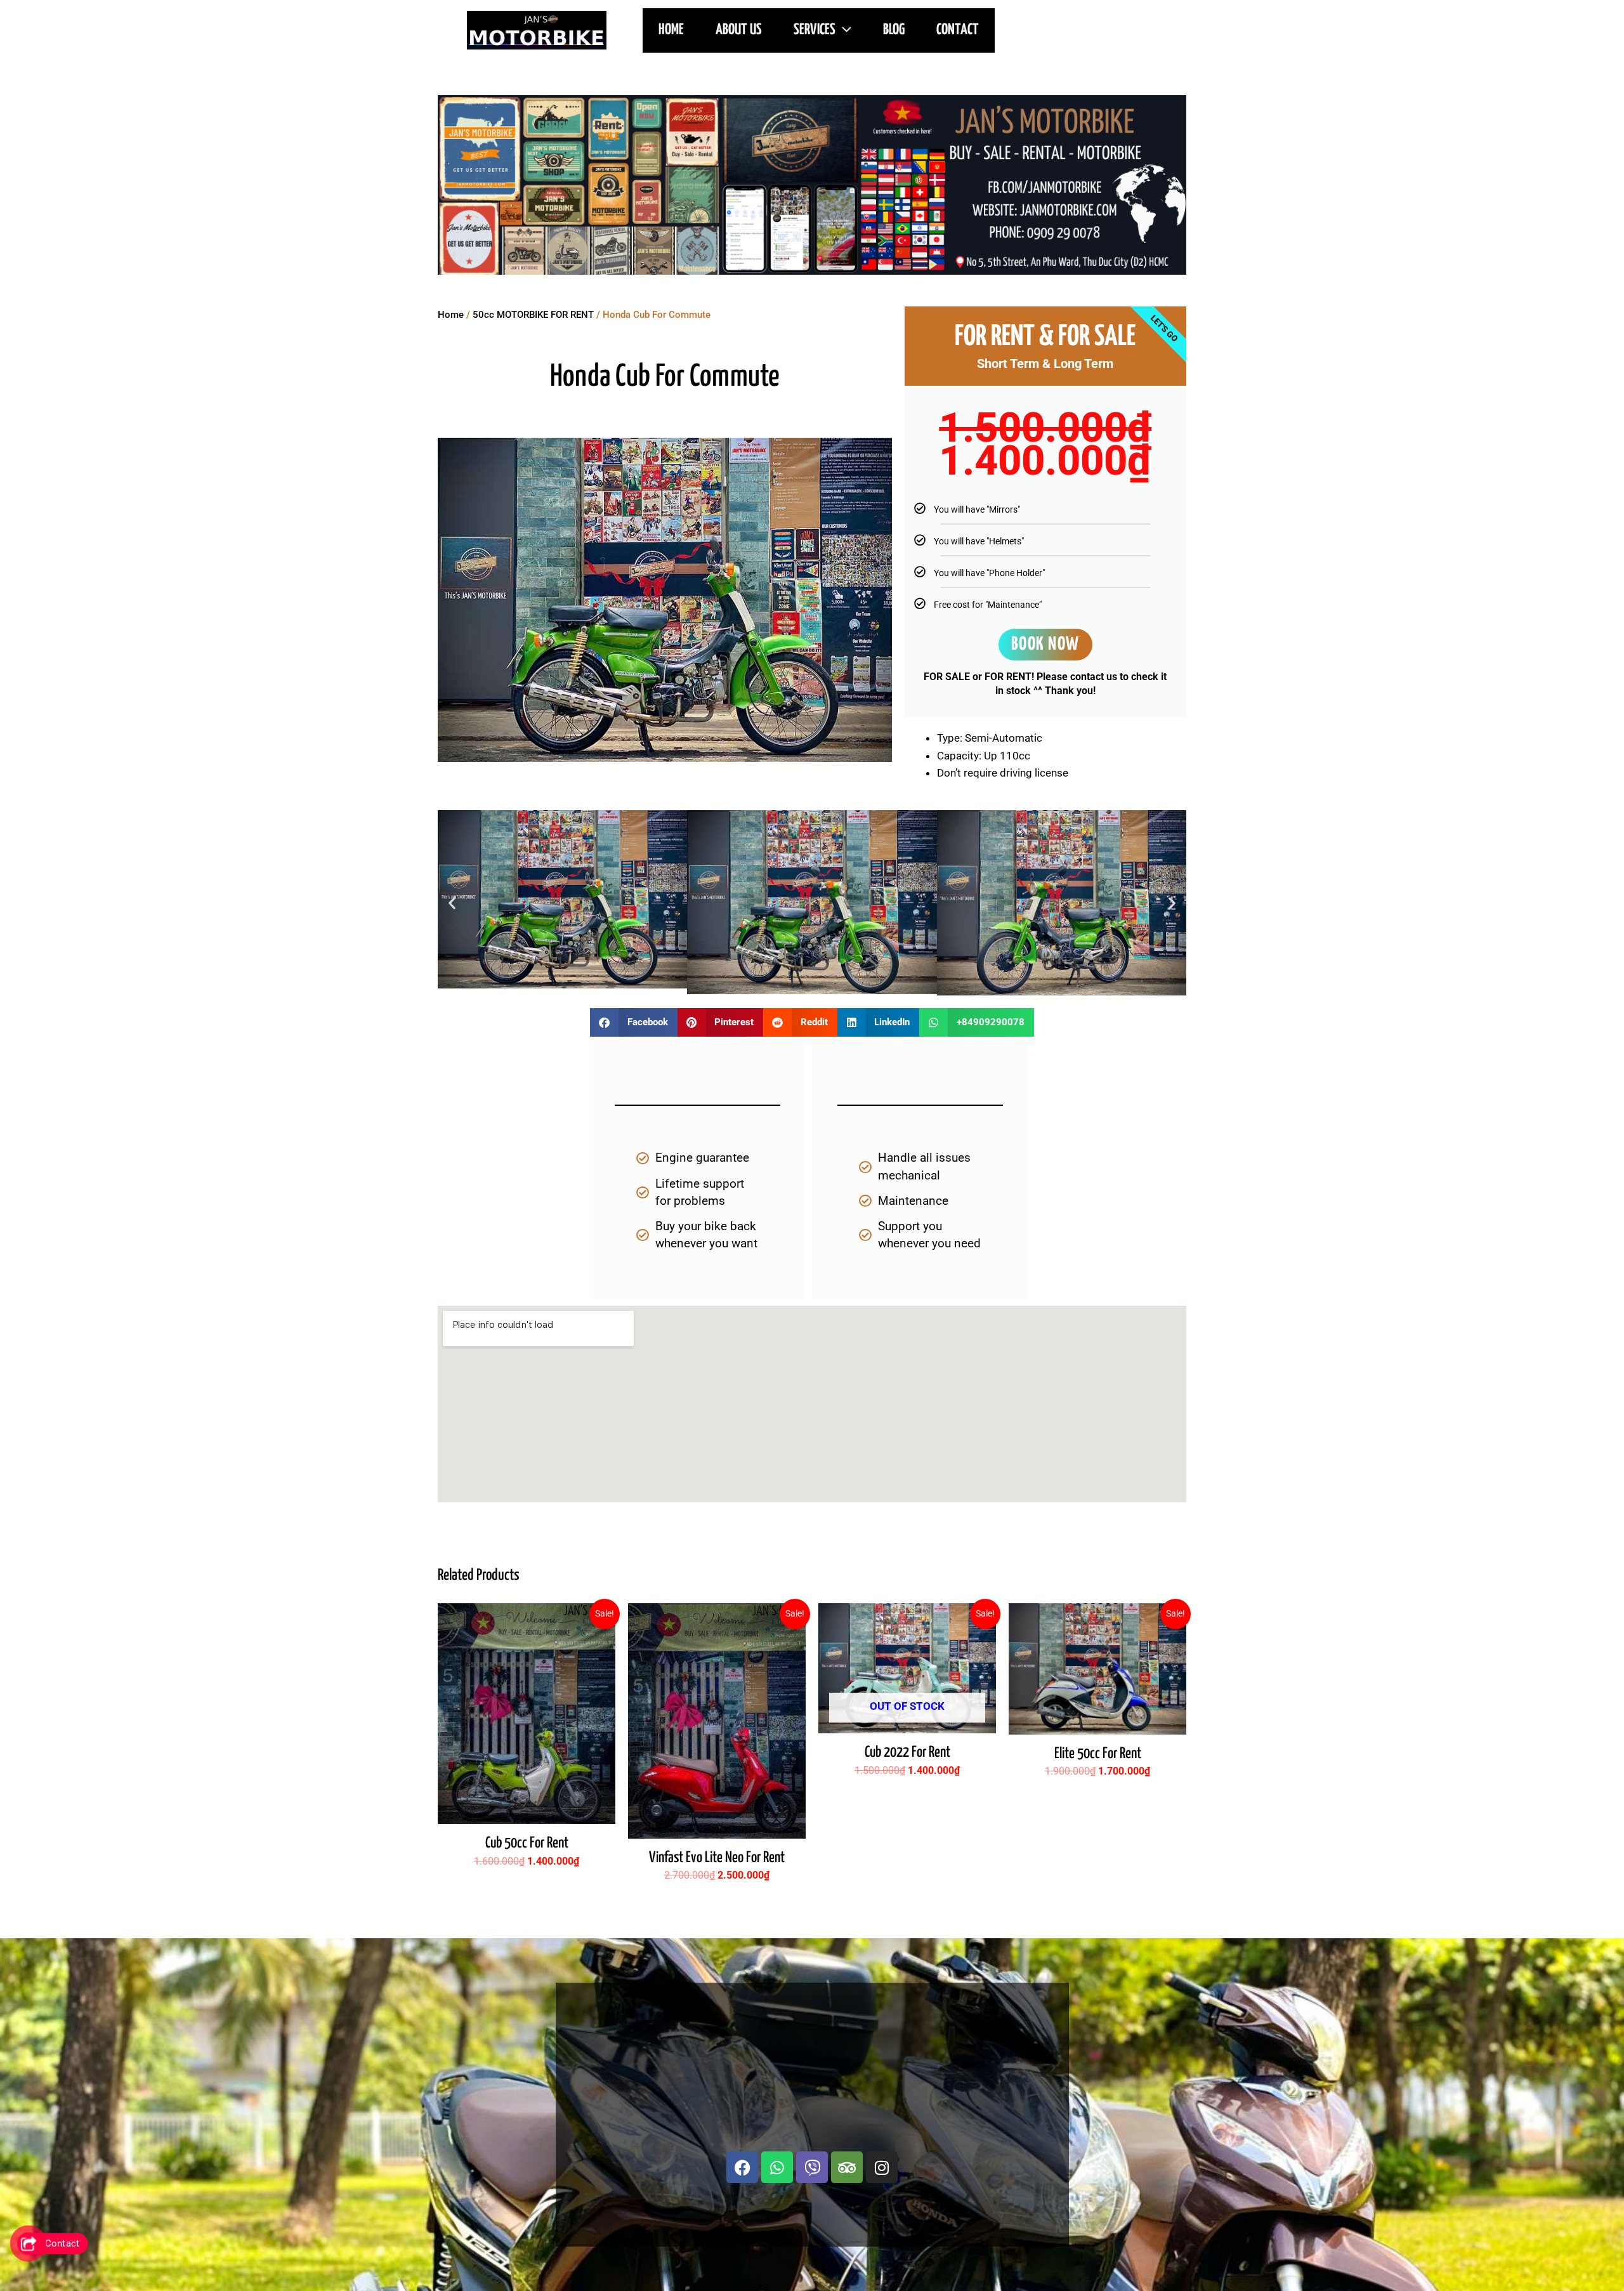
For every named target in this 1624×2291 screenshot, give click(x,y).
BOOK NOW (1045, 645)
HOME (671, 30)
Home (451, 315)
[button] (843, 30)
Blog (894, 30)
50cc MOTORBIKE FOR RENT (533, 315)
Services (815, 30)
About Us (739, 30)
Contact (958, 30)
